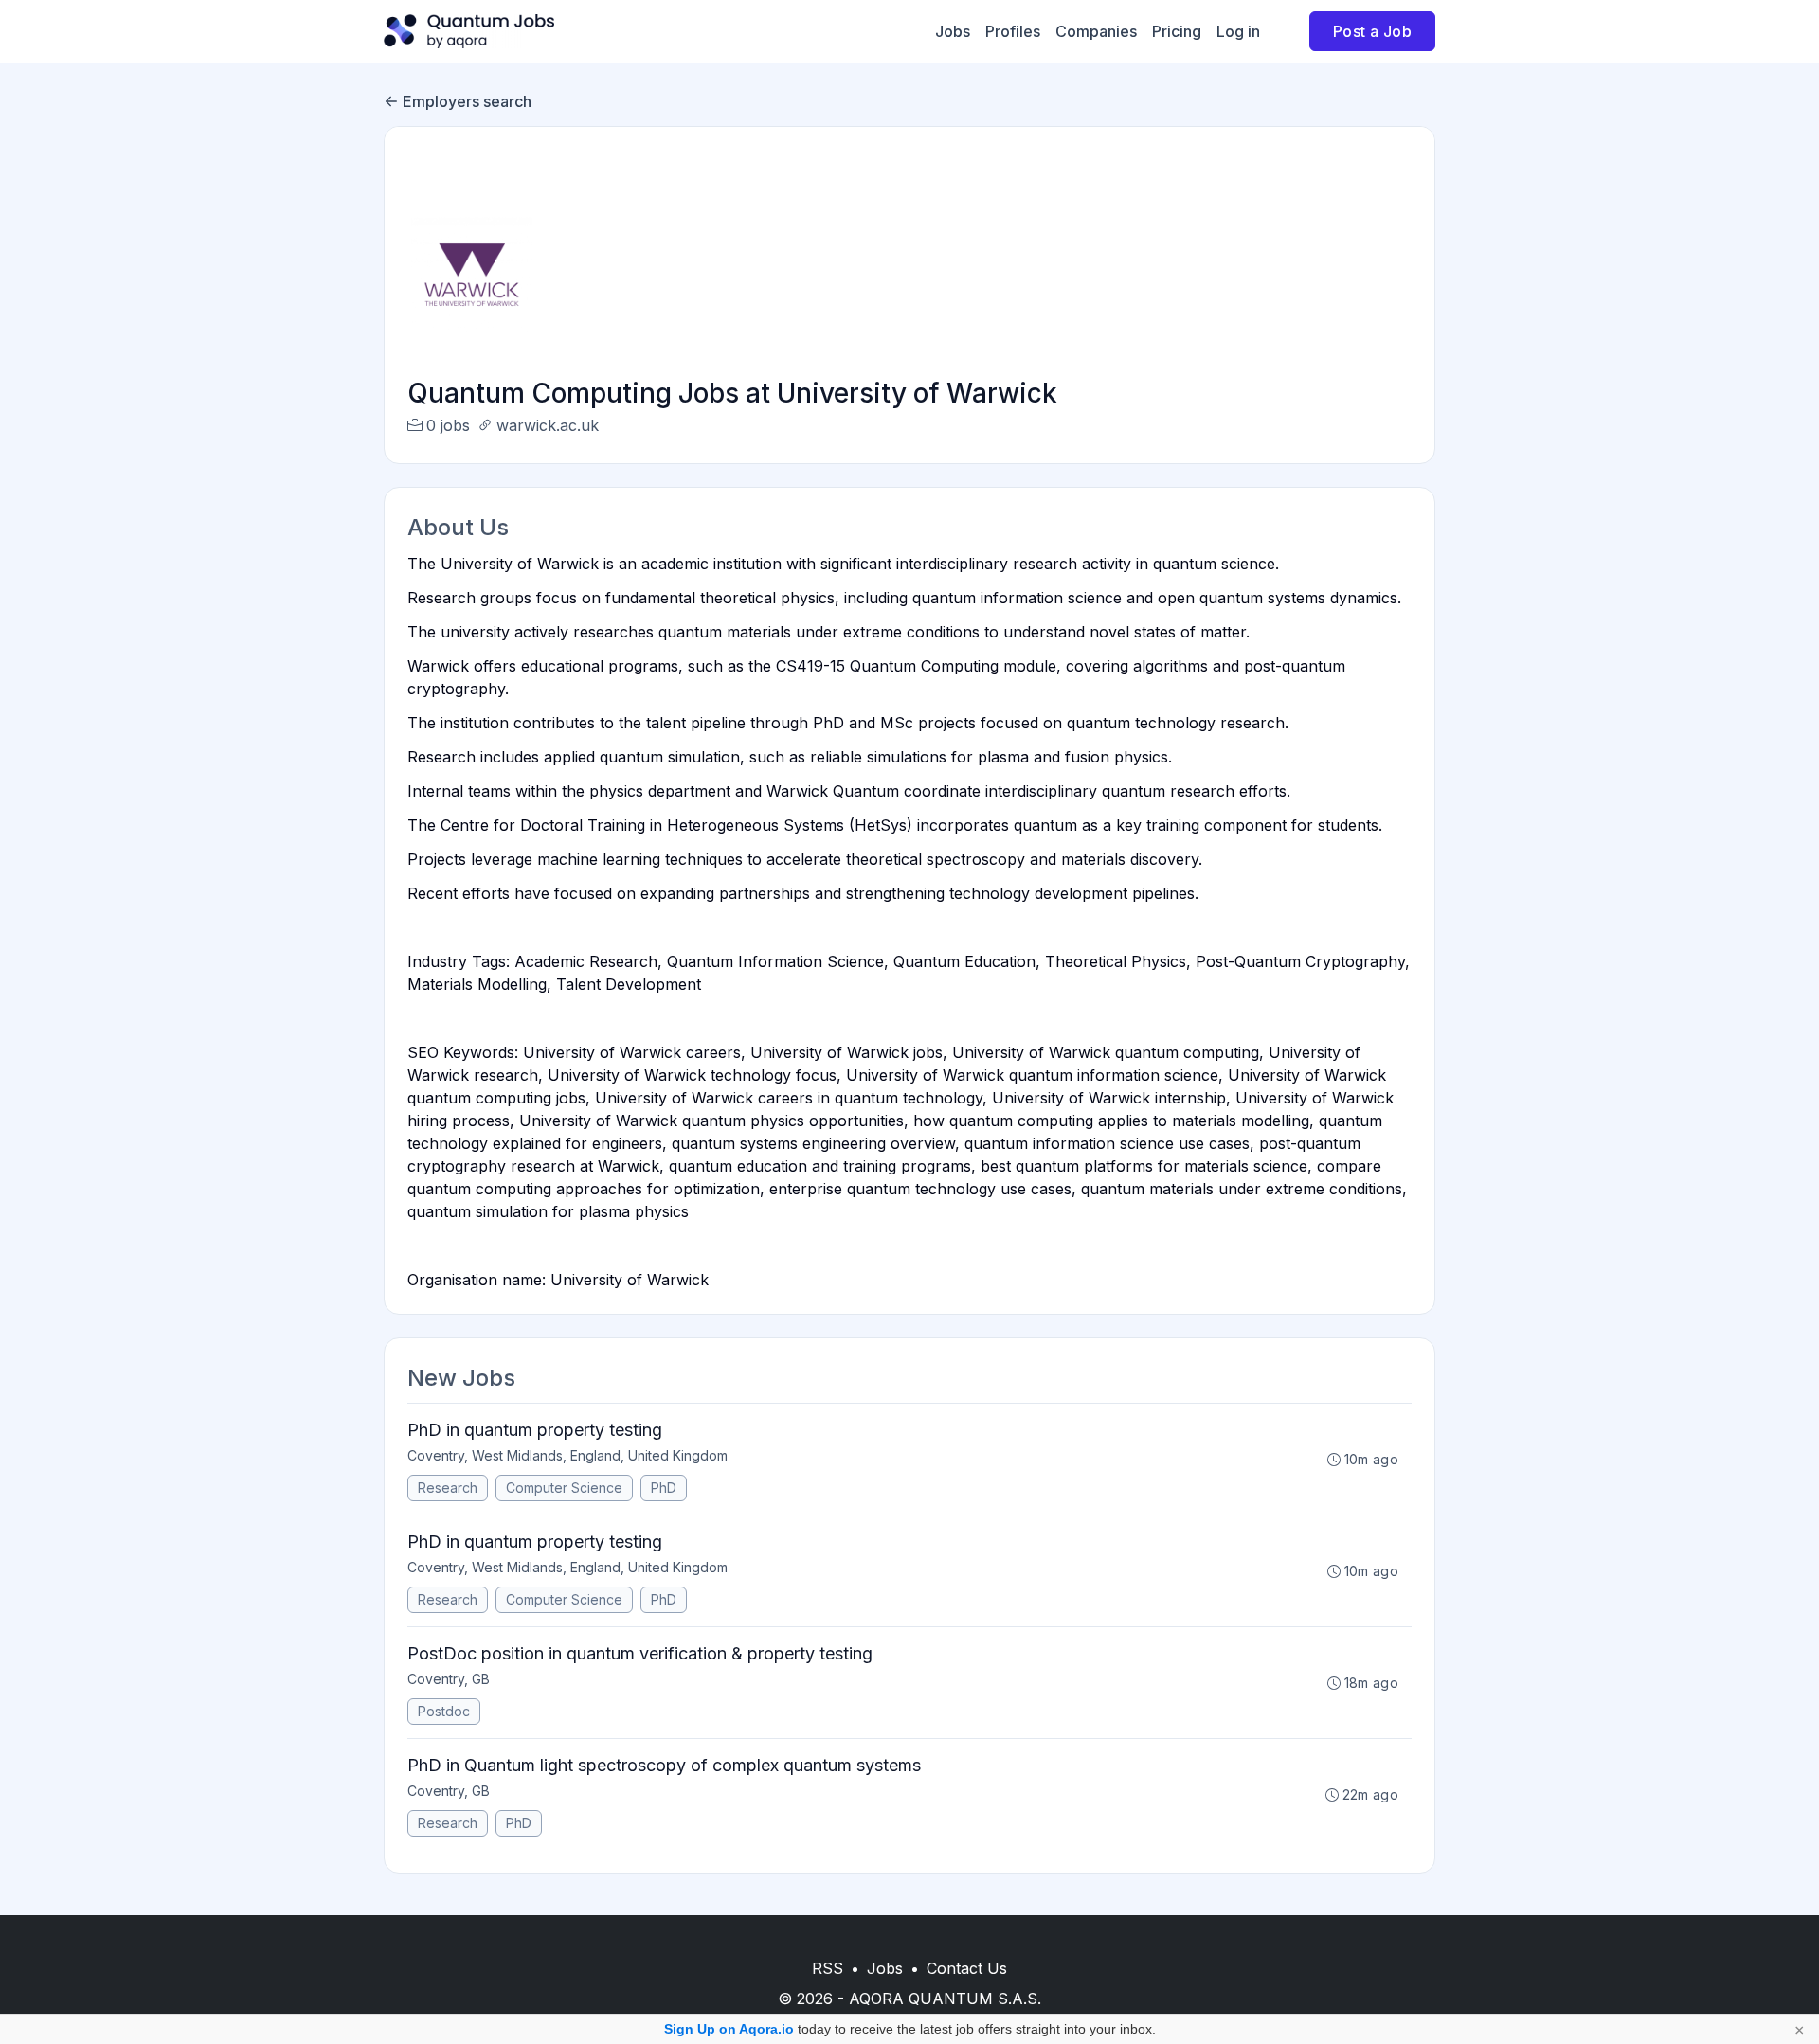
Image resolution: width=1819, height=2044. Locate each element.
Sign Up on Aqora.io (729, 2029)
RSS (828, 1968)
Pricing (1177, 31)
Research (448, 1488)
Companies (1096, 31)
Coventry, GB (449, 1679)
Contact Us (967, 1968)
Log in (1238, 31)
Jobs (953, 31)
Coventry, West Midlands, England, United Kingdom (567, 1455)
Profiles (1013, 31)
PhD (664, 1488)
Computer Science (564, 1488)
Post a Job (1372, 31)
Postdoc (444, 1711)
